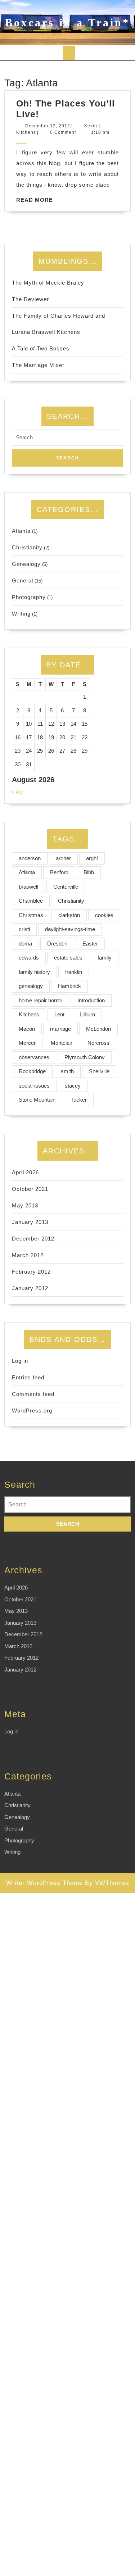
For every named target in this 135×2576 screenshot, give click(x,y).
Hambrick (69, 986)
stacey (73, 1086)
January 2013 (30, 1222)
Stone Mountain (37, 1100)
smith (67, 1071)
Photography (29, 597)
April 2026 (25, 1172)
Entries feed (28, 1377)
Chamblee (31, 901)
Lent (59, 1014)
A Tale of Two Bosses (41, 348)
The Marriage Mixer (38, 365)
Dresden (57, 944)
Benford (59, 872)
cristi (24, 929)
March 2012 (28, 1255)
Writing (21, 614)
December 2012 (33, 1239)
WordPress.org (32, 1411)
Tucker (79, 1100)
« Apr (18, 792)
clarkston (69, 915)
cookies (104, 915)
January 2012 (30, 1288)
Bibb (89, 872)
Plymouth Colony (85, 1057)
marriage (60, 1029)
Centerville (66, 887)
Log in (20, 1361)
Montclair (62, 1043)
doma (25, 944)
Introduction (91, 1000)
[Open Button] (69, 53)
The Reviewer (30, 299)
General (22, 580)
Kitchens (29, 1014)
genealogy (31, 986)
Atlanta (21, 531)
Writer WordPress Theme (44, 1883)
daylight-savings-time (70, 929)
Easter (90, 944)
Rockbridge (32, 1071)
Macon (27, 1029)
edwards (29, 958)
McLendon (98, 1029)
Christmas (31, 915)
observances (34, 1057)
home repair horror (40, 1000)
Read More (35, 200)
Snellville (99, 1071)
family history (34, 972)
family (105, 958)
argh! (92, 858)
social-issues (34, 1086)
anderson (30, 858)
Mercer (27, 1043)
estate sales (68, 958)
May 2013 (25, 1205)
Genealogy (26, 564)
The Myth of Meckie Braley (48, 283)
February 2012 (31, 1272)
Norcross (98, 1043)
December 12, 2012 (48, 126)
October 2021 (30, 1189)
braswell (28, 887)
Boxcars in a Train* (67, 22)
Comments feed (33, 1394)
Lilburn (87, 1014)
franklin (74, 972)
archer (63, 858)
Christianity (27, 547)
